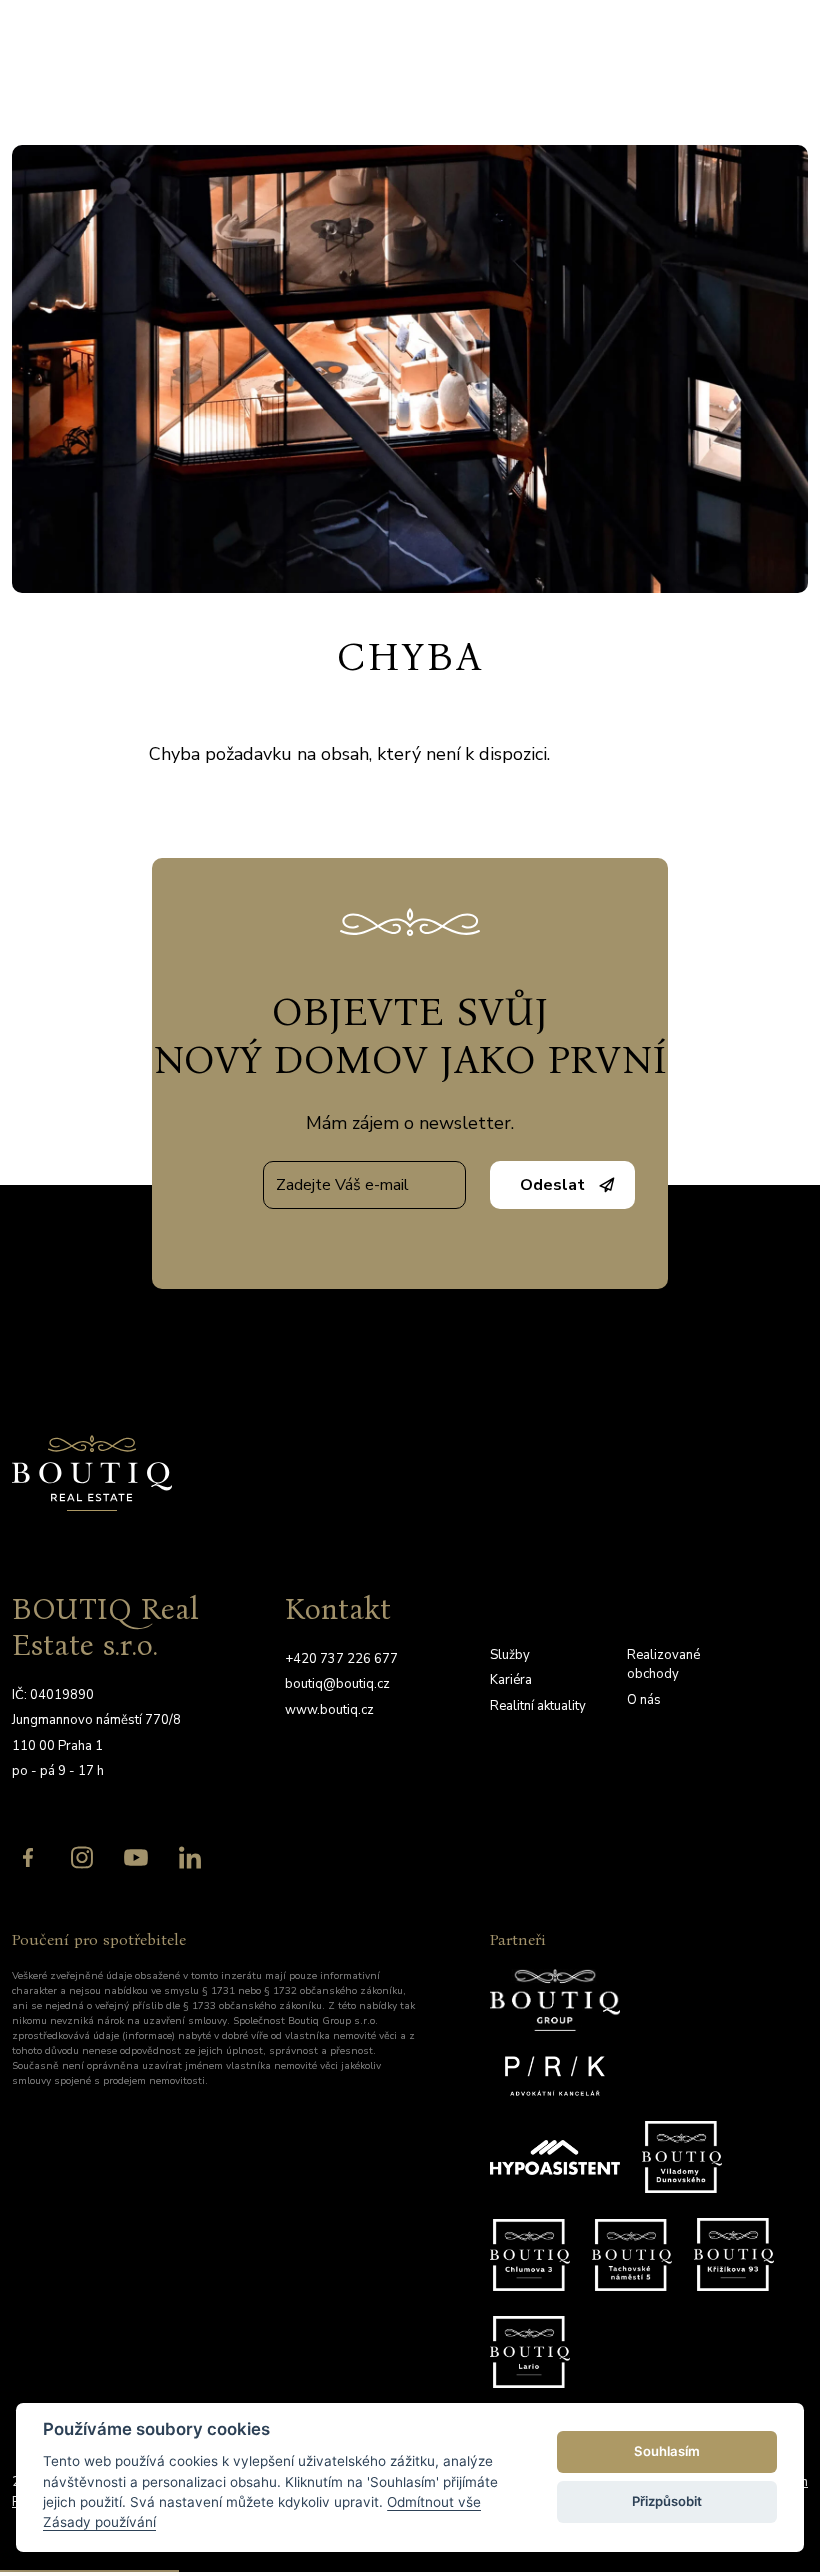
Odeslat (552, 1185)
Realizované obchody (663, 1665)
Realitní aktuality (538, 1706)
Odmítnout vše (434, 2502)
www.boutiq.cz (329, 1710)
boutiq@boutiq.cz (337, 1684)
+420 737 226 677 (341, 1659)
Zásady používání (99, 2522)
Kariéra (511, 1680)
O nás (644, 1700)
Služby (510, 1655)
